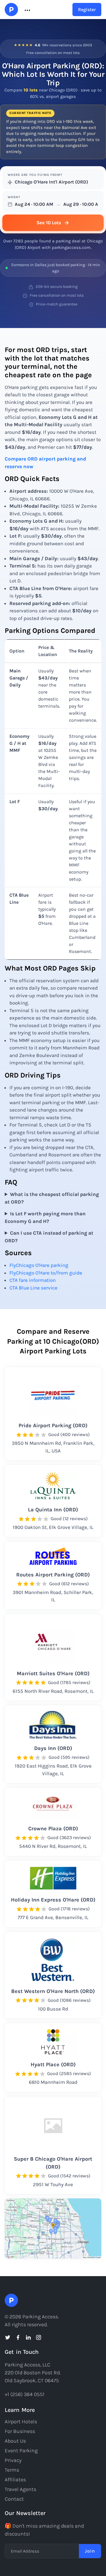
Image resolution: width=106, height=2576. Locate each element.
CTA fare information (33, 1280)
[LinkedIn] (28, 2337)
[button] (27, 10)
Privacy (13, 2460)
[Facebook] (18, 2337)
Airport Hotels (21, 2422)
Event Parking (21, 2451)
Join (90, 2551)
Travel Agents (20, 2489)
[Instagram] (39, 2337)
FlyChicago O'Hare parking (39, 1265)
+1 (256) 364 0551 (25, 2394)
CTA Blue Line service (33, 1288)
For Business (20, 2431)
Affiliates (15, 2480)
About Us (15, 2441)
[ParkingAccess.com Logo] (11, 10)
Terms (12, 2470)
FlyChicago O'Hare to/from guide (46, 1273)
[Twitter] (8, 2337)
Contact (14, 2499)
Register (87, 10)
